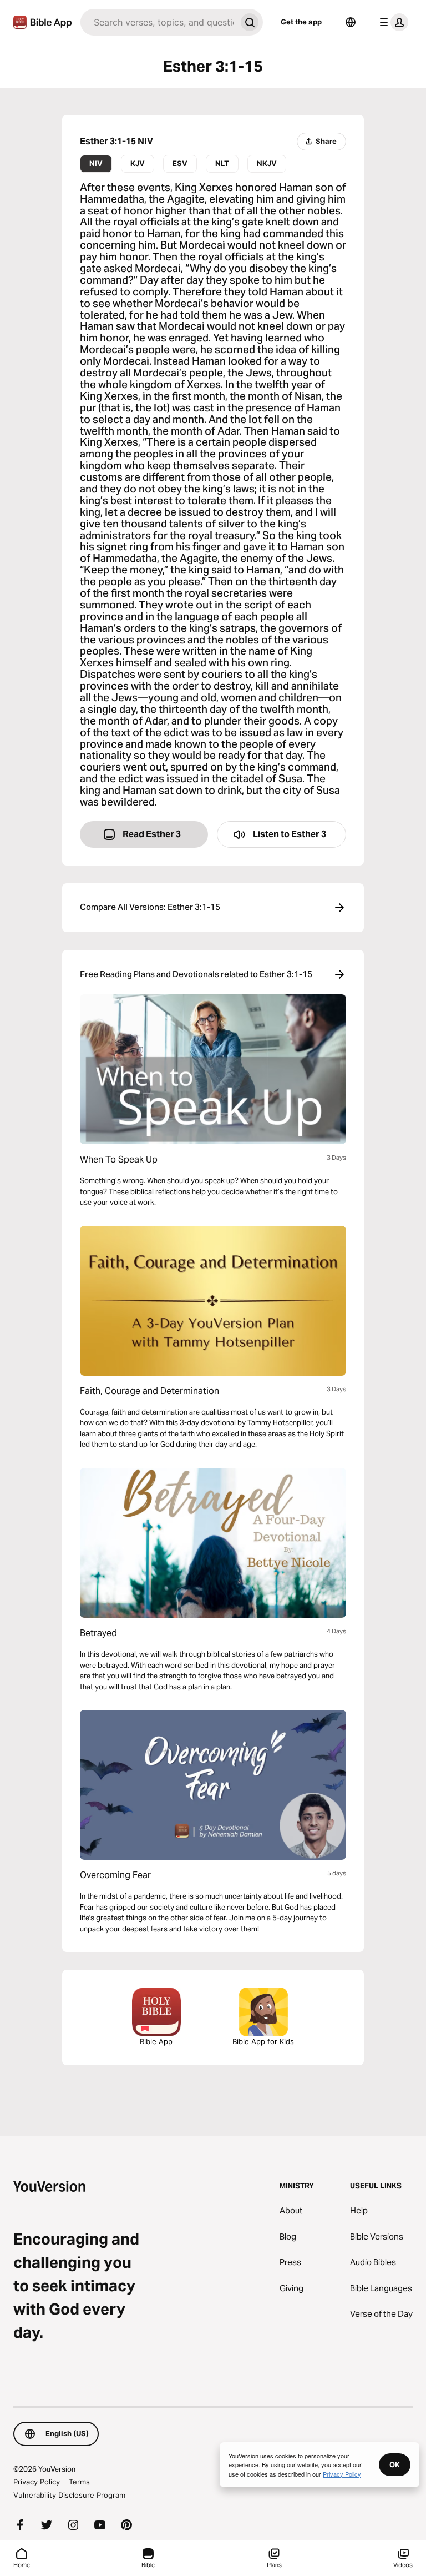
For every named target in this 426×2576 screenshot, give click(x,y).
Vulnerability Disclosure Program (69, 2495)
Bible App (156, 2041)
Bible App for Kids (263, 2041)
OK (395, 2464)
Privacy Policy (37, 2482)
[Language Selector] (351, 22)
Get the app (301, 22)
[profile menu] (392, 22)
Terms (79, 2482)
